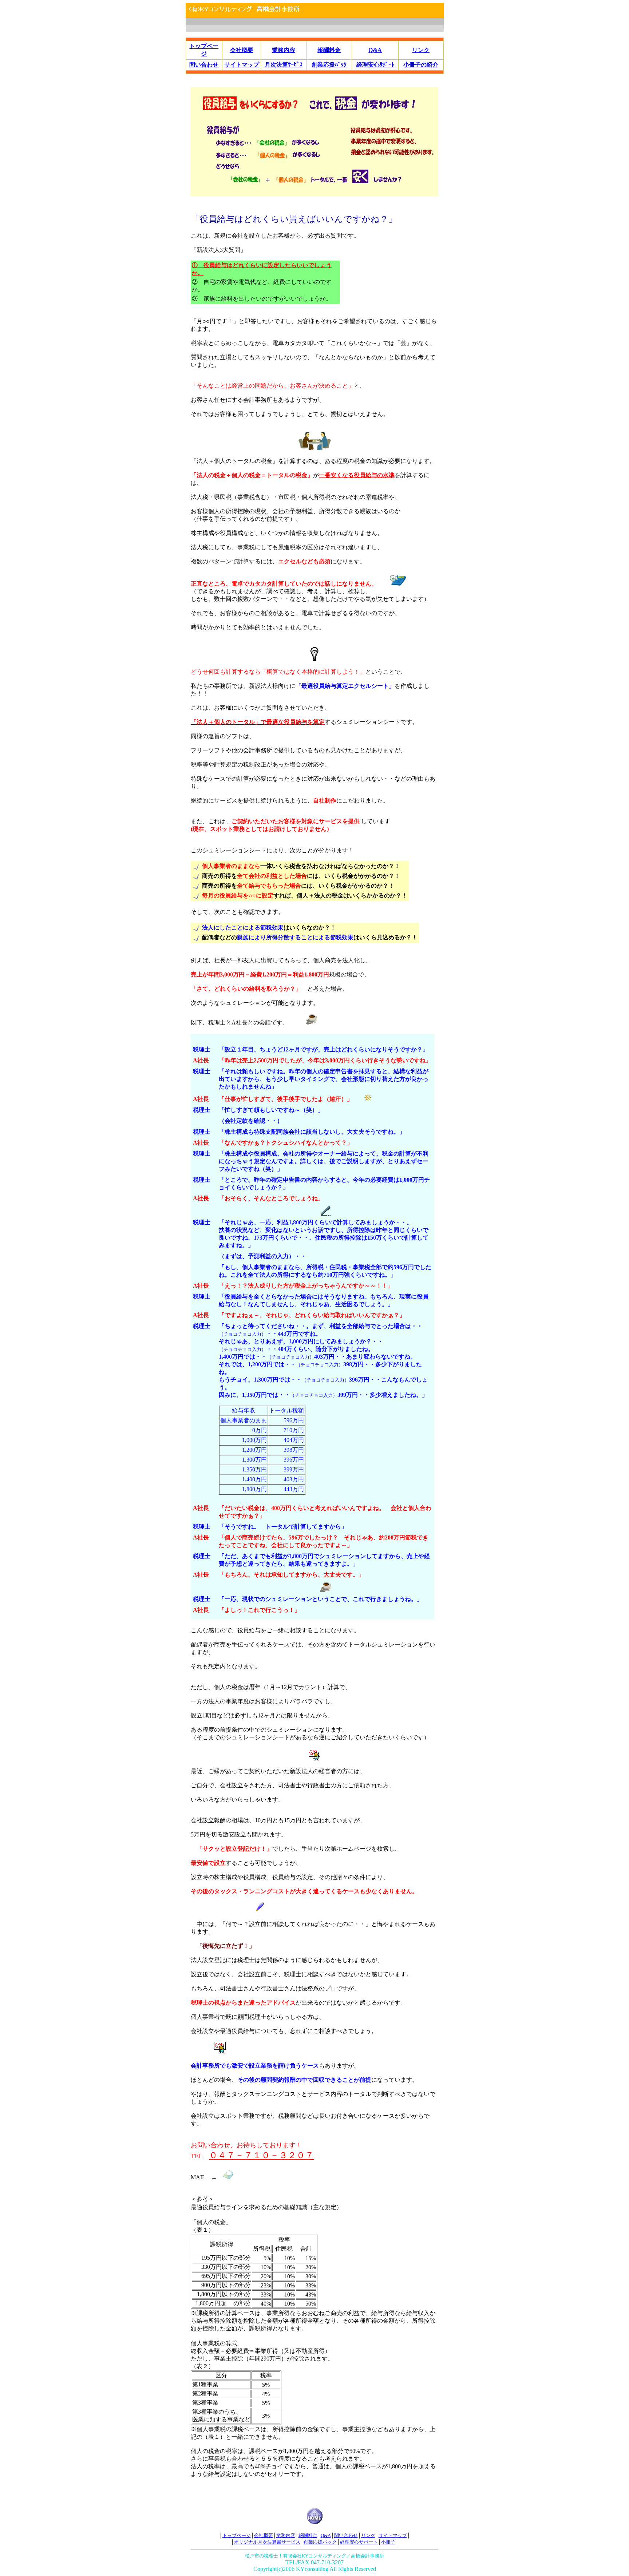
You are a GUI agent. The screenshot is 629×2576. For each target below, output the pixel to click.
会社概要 (242, 50)
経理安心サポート (359, 2542)
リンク (421, 50)
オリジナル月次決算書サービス (267, 2542)
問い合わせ (204, 65)
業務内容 (284, 50)
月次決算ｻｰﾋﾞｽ (284, 65)
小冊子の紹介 (421, 65)
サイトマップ (242, 65)
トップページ (237, 2535)
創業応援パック (320, 2542)
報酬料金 (329, 50)
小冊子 (388, 2542)
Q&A (375, 50)
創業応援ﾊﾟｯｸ (329, 65)
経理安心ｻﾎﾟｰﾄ (375, 65)
